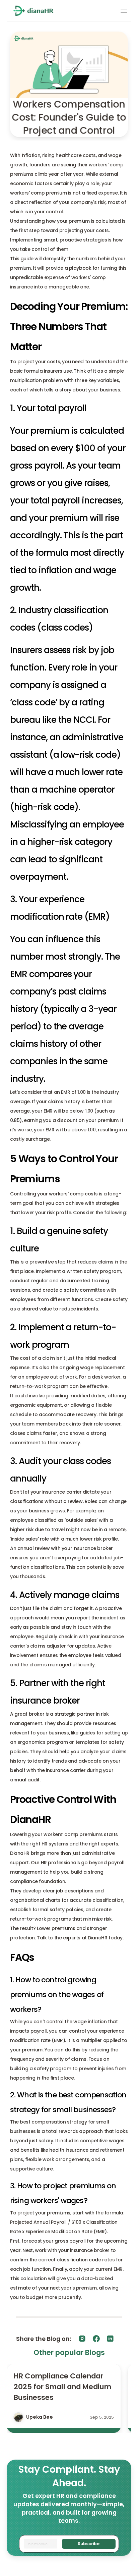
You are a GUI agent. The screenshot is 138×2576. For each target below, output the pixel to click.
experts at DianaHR (85, 1938)
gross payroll (36, 466)
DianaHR (20, 1853)
